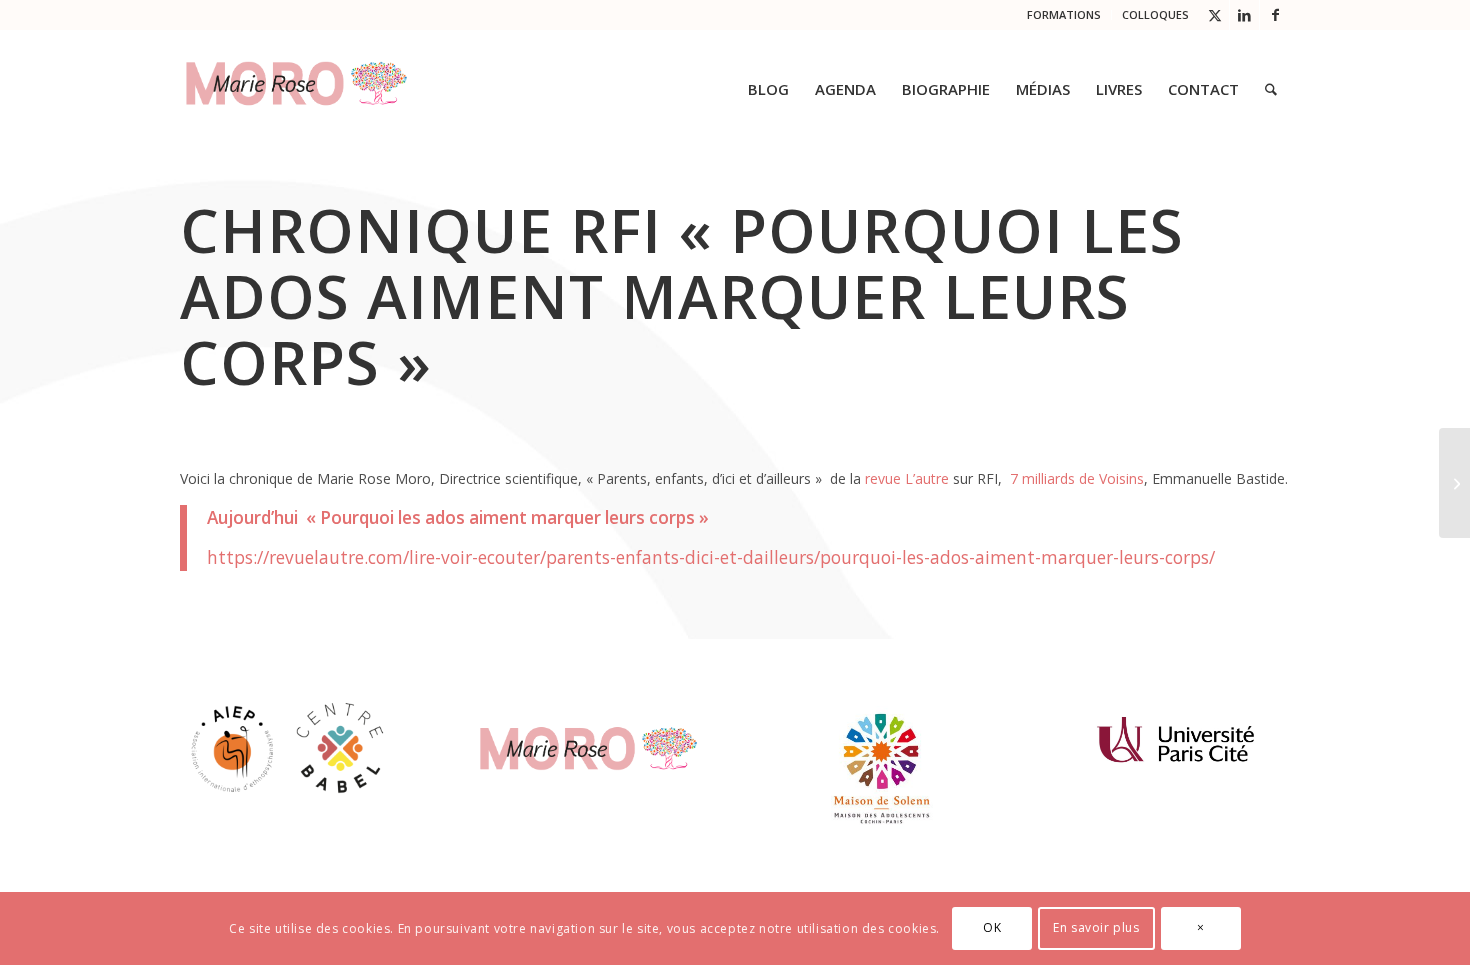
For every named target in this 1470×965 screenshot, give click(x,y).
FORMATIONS (1064, 14)
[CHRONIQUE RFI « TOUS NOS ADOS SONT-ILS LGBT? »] (1454, 483)
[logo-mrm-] (296, 89)
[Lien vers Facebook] (1275, 15)
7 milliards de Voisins (1075, 478)
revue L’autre (907, 478)
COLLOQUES (1155, 14)
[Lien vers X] (1214, 15)
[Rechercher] (1271, 89)
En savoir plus (1096, 927)
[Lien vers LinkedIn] (1244, 15)
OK (992, 927)
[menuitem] (1064, 15)
